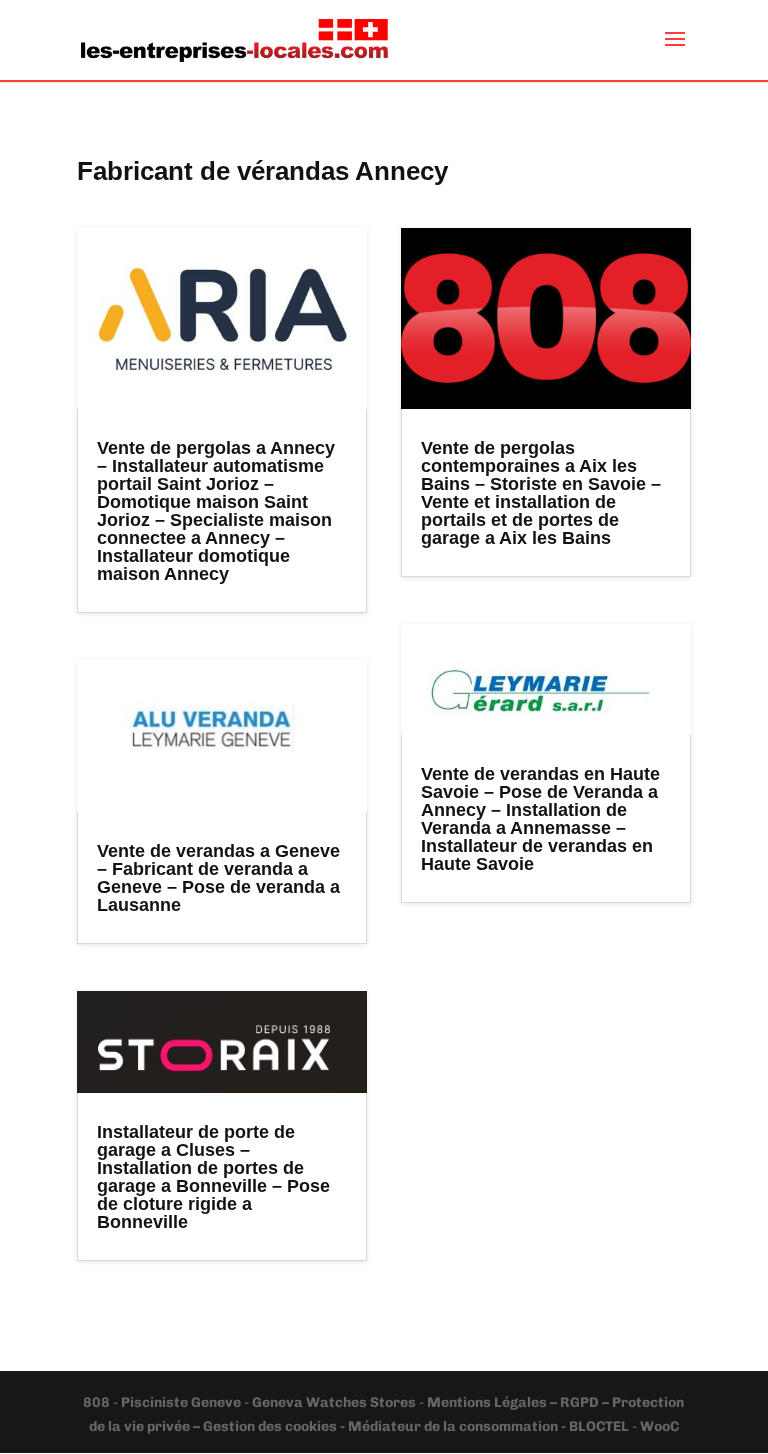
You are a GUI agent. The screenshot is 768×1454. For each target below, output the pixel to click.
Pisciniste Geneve (182, 1402)
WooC (659, 1426)
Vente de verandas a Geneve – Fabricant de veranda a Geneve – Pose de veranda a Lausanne (218, 878)
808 (98, 1402)
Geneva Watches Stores (334, 1402)
